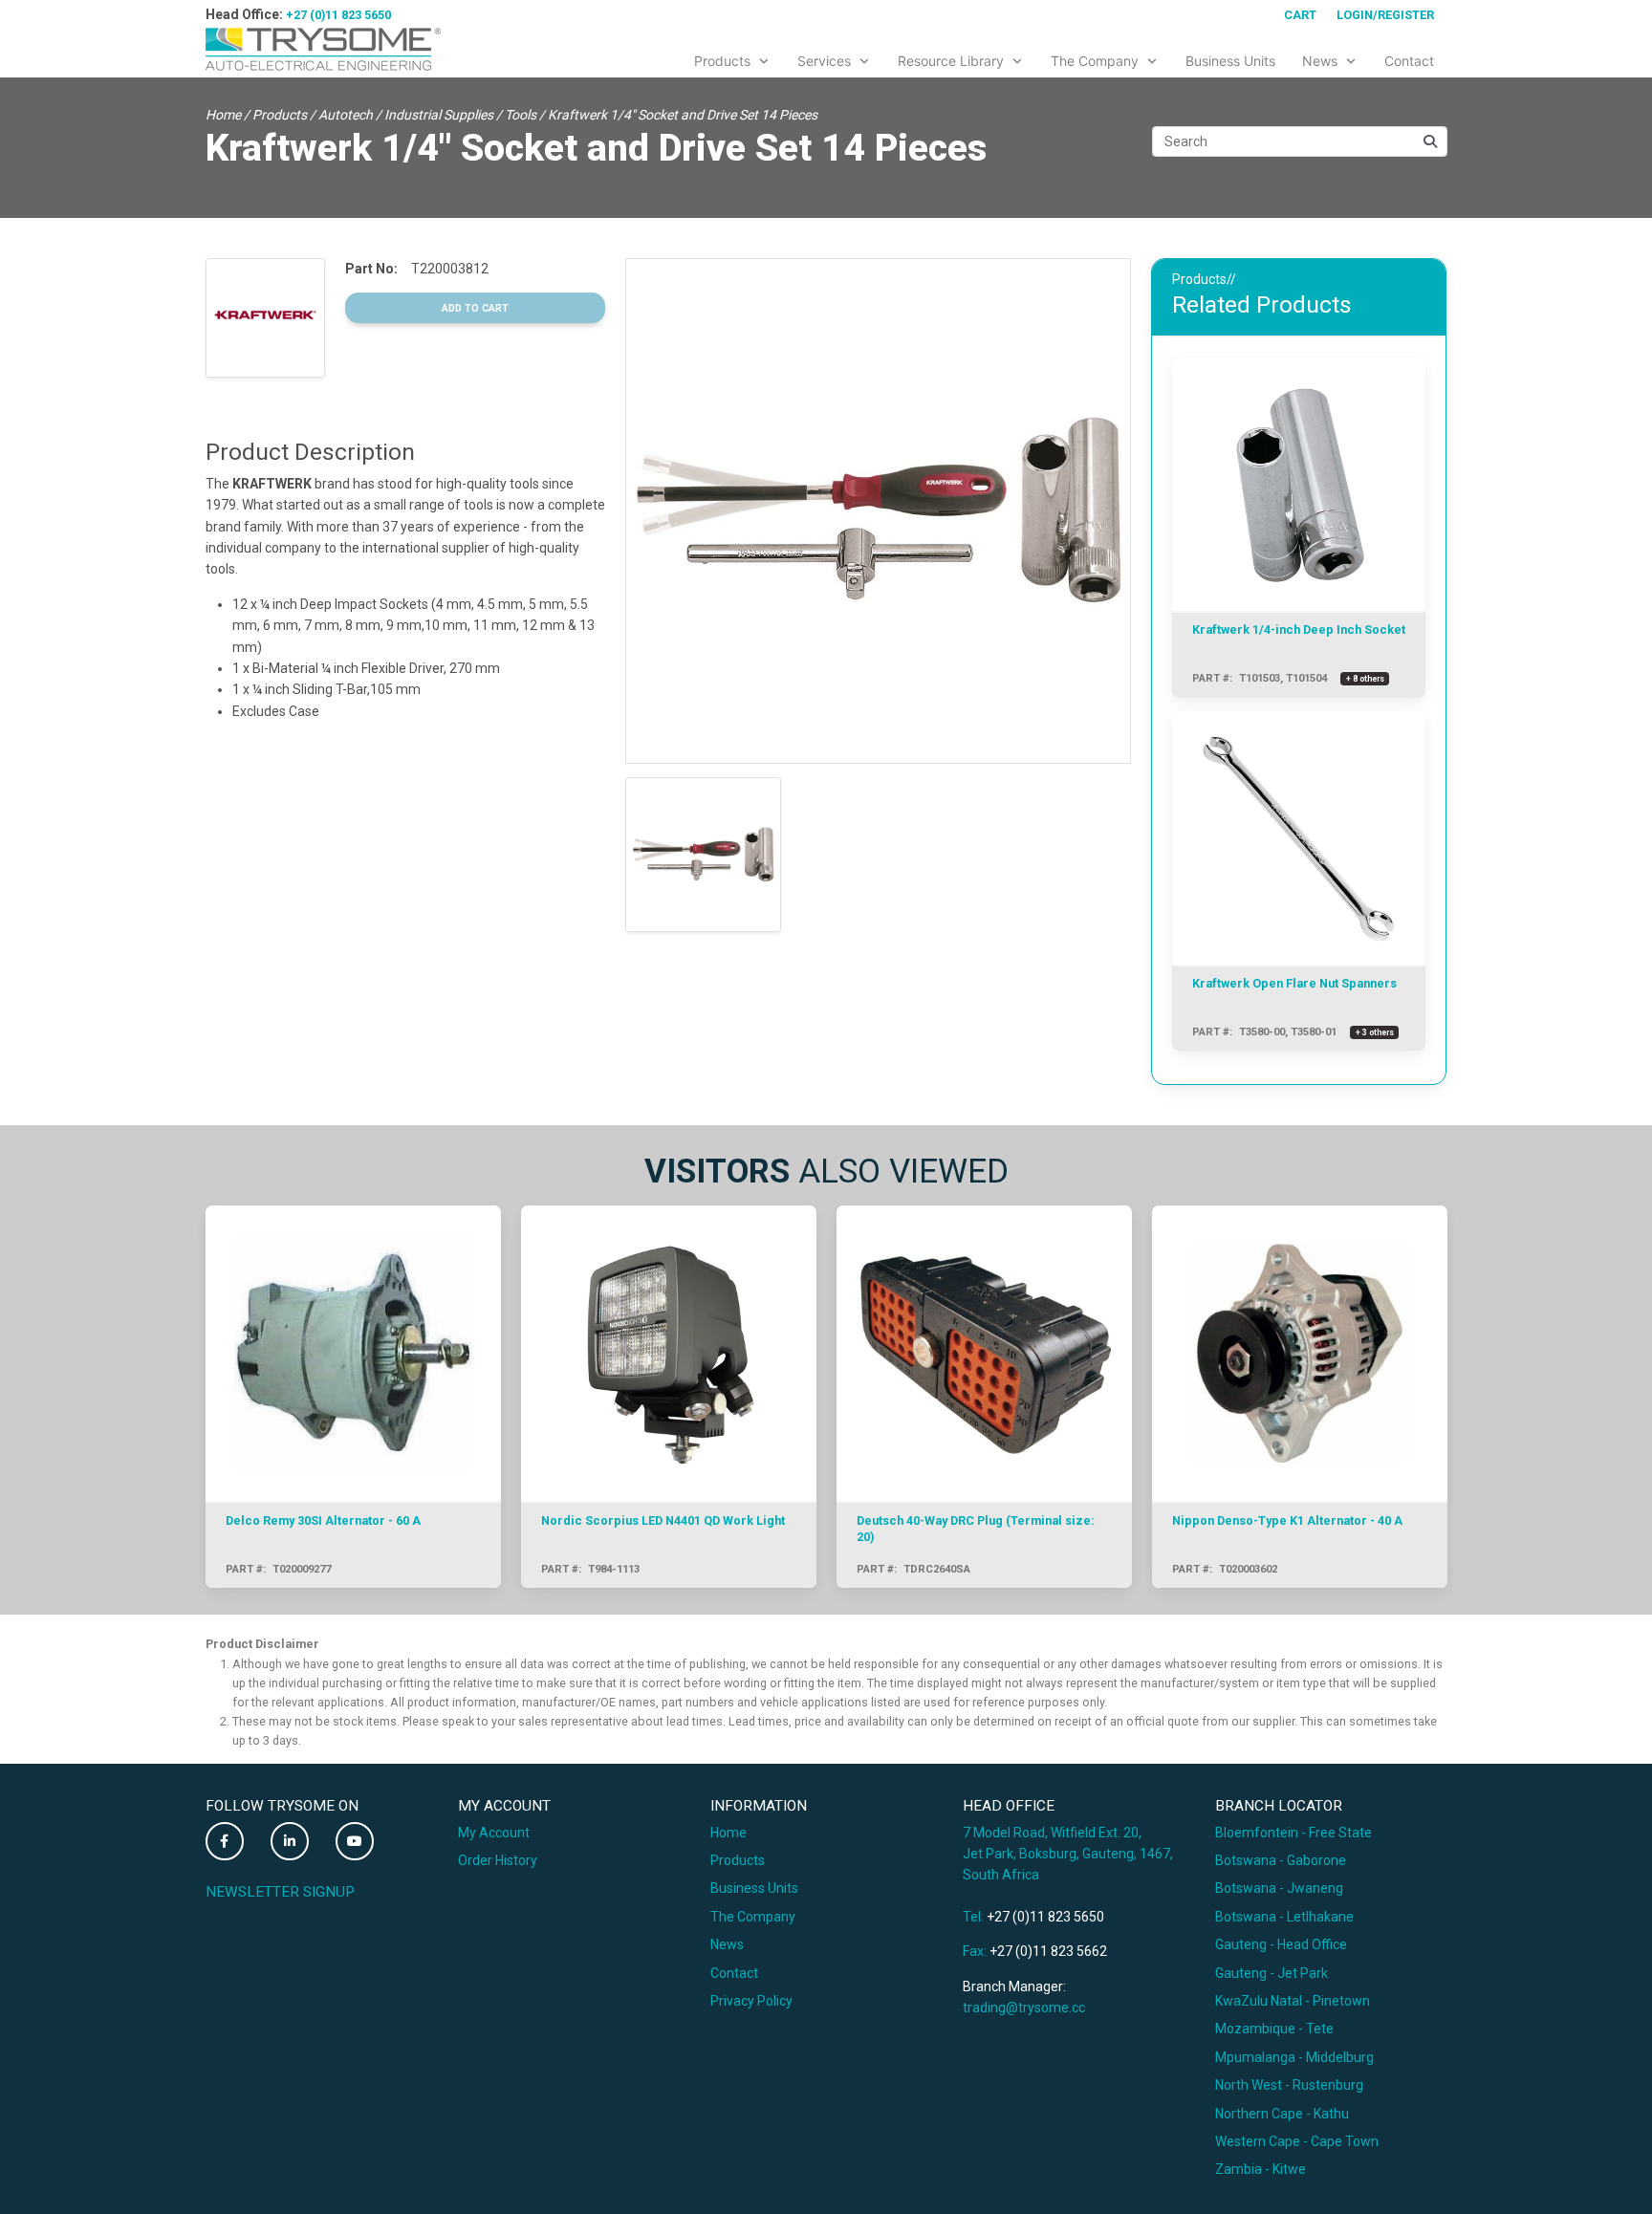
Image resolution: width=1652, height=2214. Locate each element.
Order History (498, 1860)
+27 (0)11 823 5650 (338, 15)
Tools (521, 115)
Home (223, 115)
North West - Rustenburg (1289, 2085)
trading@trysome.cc (1024, 2008)
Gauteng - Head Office (1281, 1944)
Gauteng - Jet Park (1272, 1973)
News (727, 1944)
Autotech (346, 115)
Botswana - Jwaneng (1279, 1888)
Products (280, 115)
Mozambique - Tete (1274, 2029)
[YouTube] (355, 1841)
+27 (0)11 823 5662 (1048, 1951)
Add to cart (475, 308)
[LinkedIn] (290, 1841)
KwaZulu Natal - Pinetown (1293, 2001)
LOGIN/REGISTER (1385, 15)
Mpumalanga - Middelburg (1294, 2057)
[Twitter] (225, 1841)
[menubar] (1064, 57)
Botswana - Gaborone (1281, 1860)
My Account (494, 1833)
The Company (753, 1917)
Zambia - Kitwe (1261, 2169)
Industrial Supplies (439, 115)
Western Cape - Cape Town (1297, 2141)
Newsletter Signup (280, 1892)
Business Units (754, 1888)
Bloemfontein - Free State (1293, 1833)
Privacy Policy (751, 2001)
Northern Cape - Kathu (1282, 2114)
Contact (734, 1973)
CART (1300, 15)
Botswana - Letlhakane (1284, 1917)
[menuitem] (732, 57)
